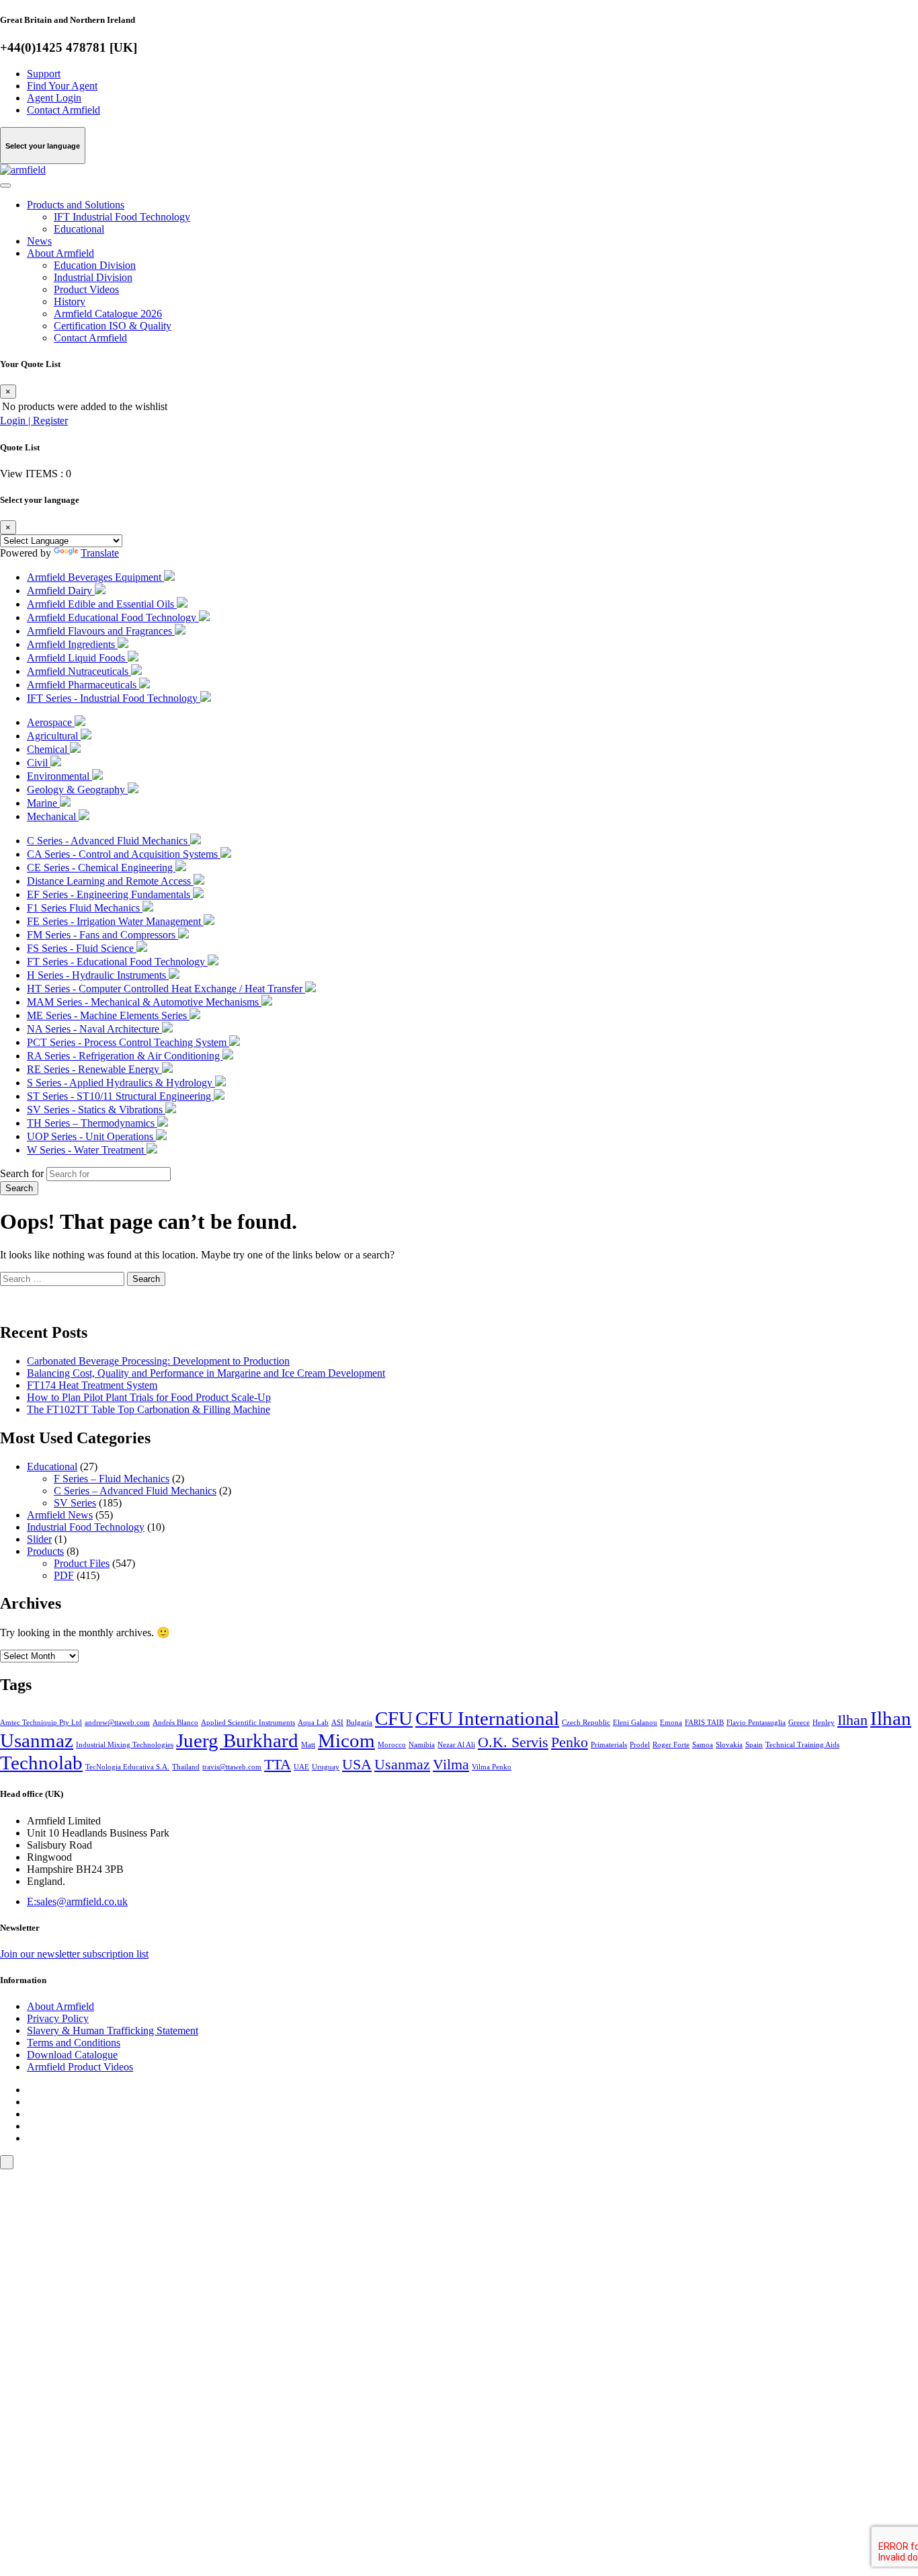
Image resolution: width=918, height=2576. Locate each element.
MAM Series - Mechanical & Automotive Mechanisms (144, 1002)
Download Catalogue (72, 2055)
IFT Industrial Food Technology (122, 217)
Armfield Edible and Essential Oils (102, 604)
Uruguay (326, 1767)
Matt (308, 1745)
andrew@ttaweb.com (117, 1723)
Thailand (186, 1767)
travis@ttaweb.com (232, 1767)
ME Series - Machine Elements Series (108, 1015)
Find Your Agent (62, 86)
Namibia (422, 1745)
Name (33, 2346)
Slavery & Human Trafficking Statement (113, 2030)
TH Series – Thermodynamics (92, 1123)
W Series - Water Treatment (87, 1150)
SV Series (75, 1503)
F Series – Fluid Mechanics (112, 1479)
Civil (39, 763)
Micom (346, 1740)
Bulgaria (359, 1723)
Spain (754, 1745)
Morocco (392, 1745)
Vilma (451, 1765)
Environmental (59, 776)
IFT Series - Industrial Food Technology (114, 698)
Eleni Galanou (635, 1723)
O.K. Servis (513, 1742)
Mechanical (53, 816)
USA (357, 1765)
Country (38, 2421)
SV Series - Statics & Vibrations (96, 1110)
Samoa (703, 1745)
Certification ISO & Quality (113, 326)
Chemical (48, 749)
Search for (22, 1173)
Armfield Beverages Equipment (95, 577)
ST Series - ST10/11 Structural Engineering (120, 1096)
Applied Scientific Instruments (248, 1723)
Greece (799, 1723)
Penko (570, 1742)
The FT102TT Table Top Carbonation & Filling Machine (149, 1409)
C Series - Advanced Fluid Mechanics (109, 841)
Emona (671, 1723)
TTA (278, 1765)
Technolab (41, 1763)
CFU (394, 1718)
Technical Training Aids (802, 1745)
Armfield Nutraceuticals (79, 671)
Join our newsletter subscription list (74, 1954)
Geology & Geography (77, 790)
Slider (39, 1539)
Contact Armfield (64, 110)
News (39, 241)
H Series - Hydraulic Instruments (98, 975)
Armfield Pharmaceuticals (83, 685)
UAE (301, 1767)
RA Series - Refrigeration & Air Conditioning (125, 1056)
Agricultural (54, 736)
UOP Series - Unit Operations (91, 1136)
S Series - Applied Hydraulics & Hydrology (121, 1083)
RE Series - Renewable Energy (94, 1069)
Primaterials (609, 1745)
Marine (43, 803)
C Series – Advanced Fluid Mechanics (135, 1491)
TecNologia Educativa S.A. (127, 1767)
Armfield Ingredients (72, 644)
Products (45, 1551)
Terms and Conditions (74, 2043)
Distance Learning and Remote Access (110, 881)
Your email (43, 2322)
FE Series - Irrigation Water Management (115, 921)
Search (19, 1188)
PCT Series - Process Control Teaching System (128, 1042)
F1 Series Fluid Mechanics (85, 908)
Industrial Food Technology (86, 1527)
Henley (824, 1723)
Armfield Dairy (61, 591)
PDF (64, 1575)
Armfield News (60, 1515)
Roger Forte (671, 1745)
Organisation (47, 2396)
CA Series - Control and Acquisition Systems (124, 854)
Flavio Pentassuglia (756, 1723)
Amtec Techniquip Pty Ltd (41, 1723)
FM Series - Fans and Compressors (102, 935)
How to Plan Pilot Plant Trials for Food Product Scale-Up (149, 1397)
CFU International (487, 1718)
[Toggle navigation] (5, 186)
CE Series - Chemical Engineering (101, 868)
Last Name (43, 2371)
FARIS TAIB (704, 1723)
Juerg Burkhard (237, 1740)
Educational (79, 229)
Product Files (82, 1563)
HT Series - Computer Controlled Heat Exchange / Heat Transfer (166, 989)
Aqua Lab (313, 1723)
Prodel (640, 1745)
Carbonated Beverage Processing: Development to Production (158, 1361)
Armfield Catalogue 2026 (108, 314)
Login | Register (34, 420)
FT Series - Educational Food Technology (117, 962)
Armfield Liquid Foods (77, 658)
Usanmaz (402, 1765)
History (70, 301)
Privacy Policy (58, 2018)
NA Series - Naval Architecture (94, 1029)
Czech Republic (586, 1723)
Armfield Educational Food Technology (113, 617)
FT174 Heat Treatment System (92, 1385)
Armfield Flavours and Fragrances (101, 631)
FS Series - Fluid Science (82, 948)
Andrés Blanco (175, 1723)
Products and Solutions (76, 205)
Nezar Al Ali (456, 1745)
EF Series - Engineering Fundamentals (110, 894)
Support (44, 74)
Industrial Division (93, 277)
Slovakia (729, 1745)
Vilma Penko (492, 1767)
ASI (337, 1723)
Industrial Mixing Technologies (125, 1745)
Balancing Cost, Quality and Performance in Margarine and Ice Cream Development (206, 1373)
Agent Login (54, 98)
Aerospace (51, 722)
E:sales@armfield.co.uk (77, 1901)
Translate (100, 553)
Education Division (95, 265)
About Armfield (60, 253)
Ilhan (852, 1720)
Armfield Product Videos (80, 2067)
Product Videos (86, 289)
